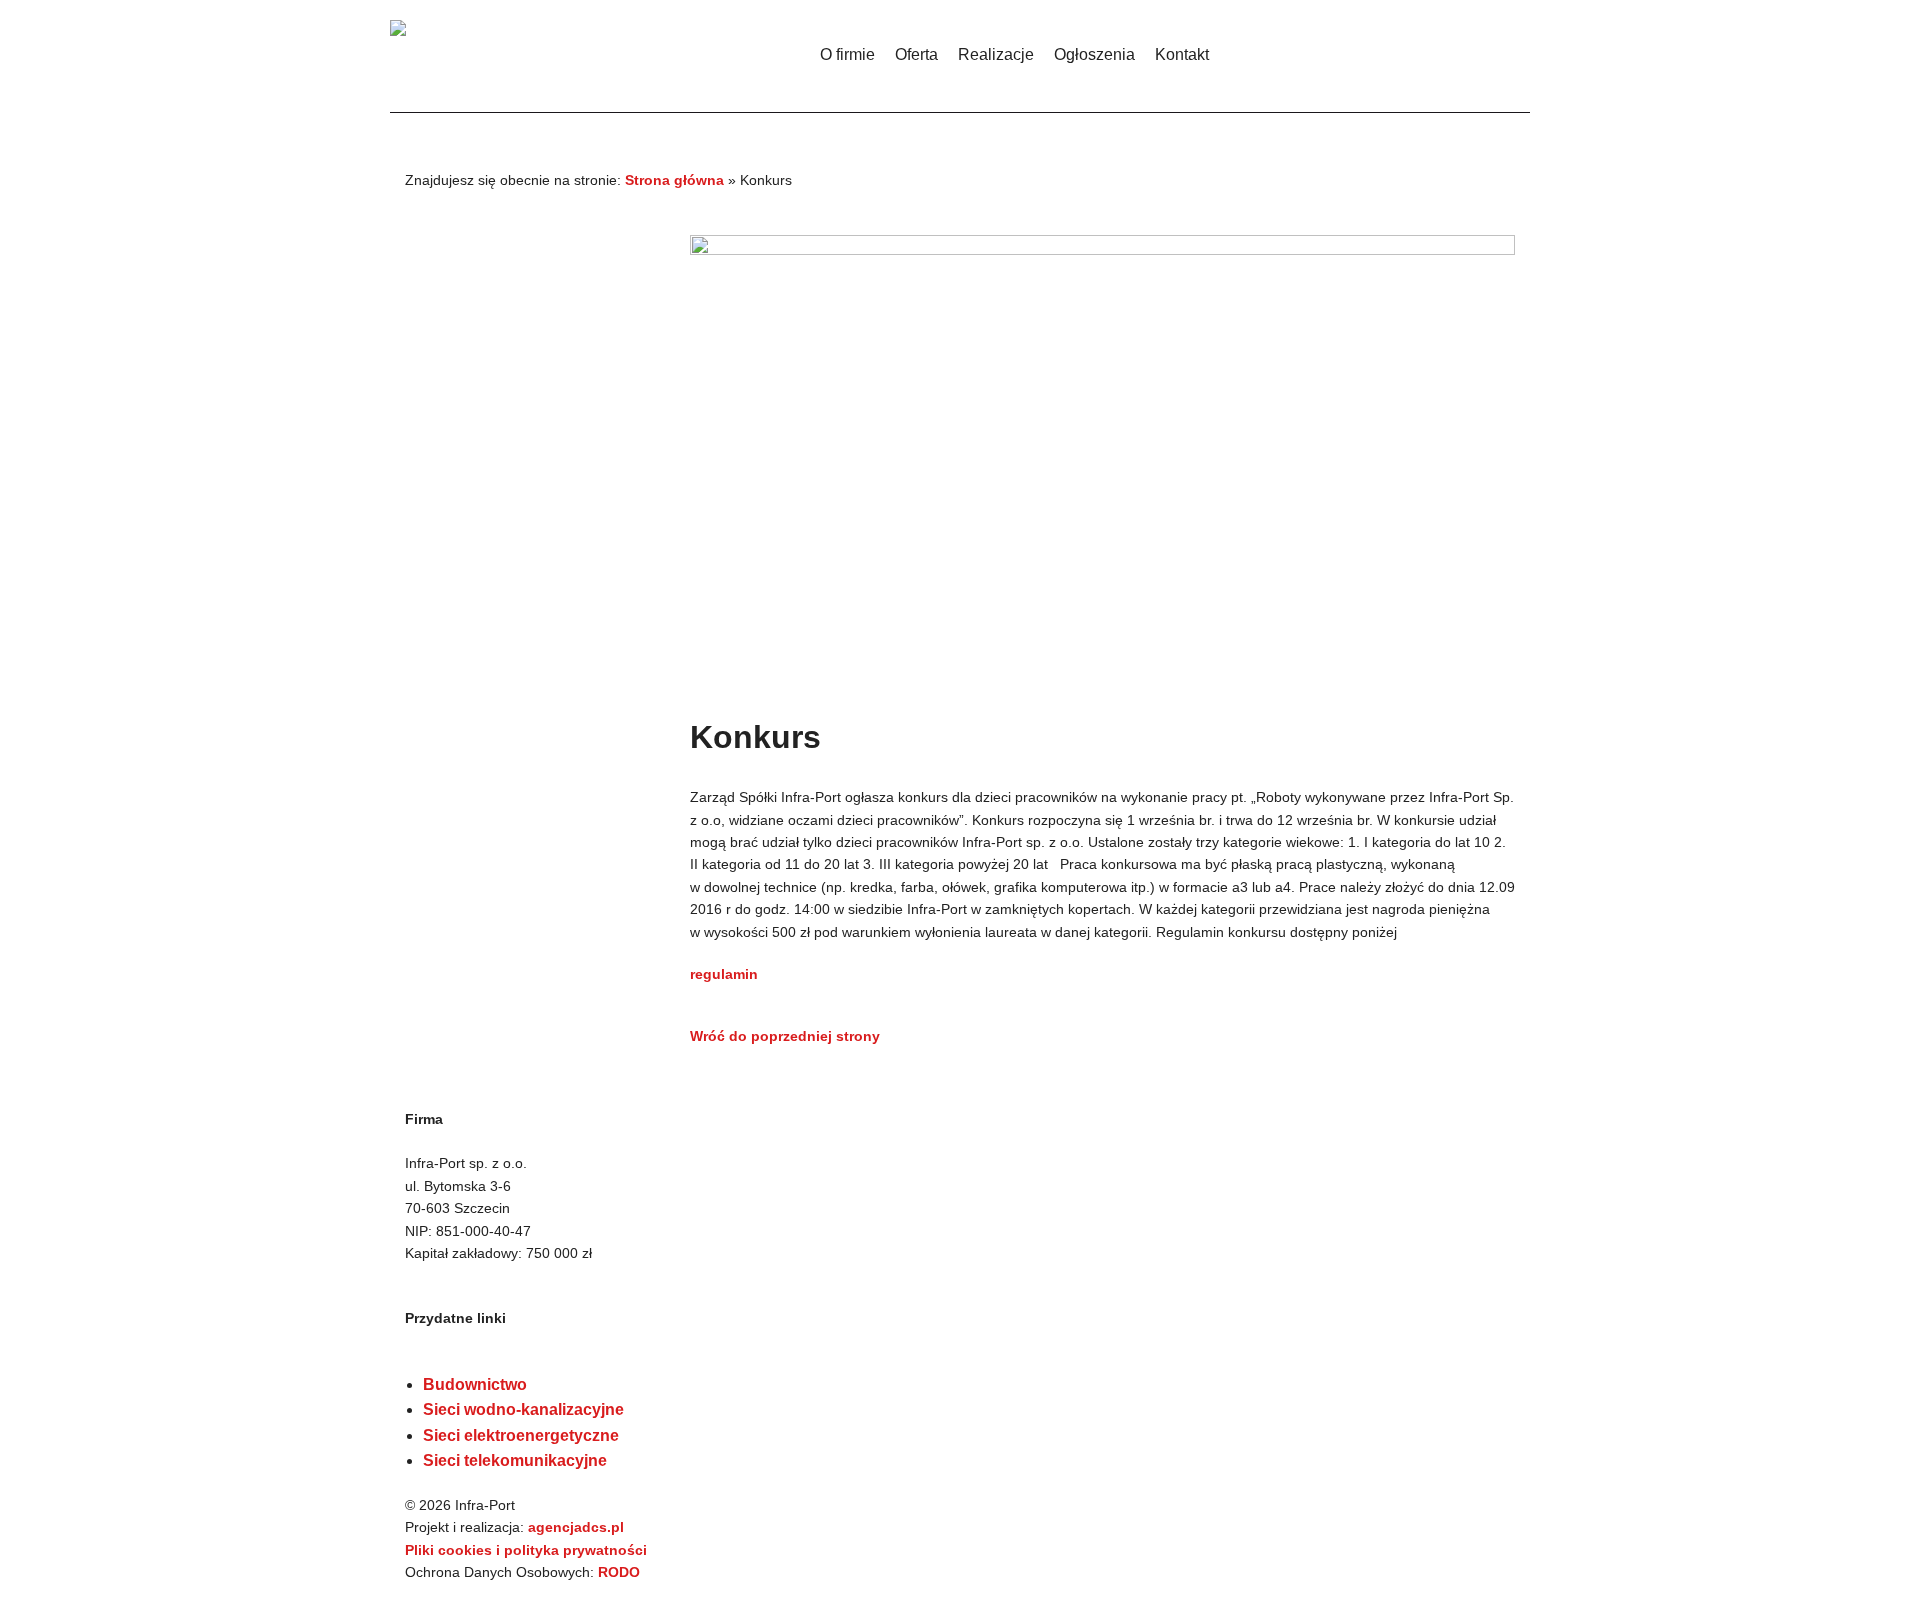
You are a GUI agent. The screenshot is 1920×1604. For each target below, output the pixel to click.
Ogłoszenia (1094, 54)
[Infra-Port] (600, 50)
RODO (619, 1572)
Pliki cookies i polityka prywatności (526, 1550)
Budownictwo (475, 1384)
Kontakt (1182, 54)
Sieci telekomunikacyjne (515, 1460)
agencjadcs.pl (576, 1527)
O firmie (847, 54)
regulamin (724, 974)
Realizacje (996, 54)
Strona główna (674, 180)
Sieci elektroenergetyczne (521, 1435)
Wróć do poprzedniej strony (785, 1036)
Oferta (916, 54)
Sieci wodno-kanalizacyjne (523, 1409)
